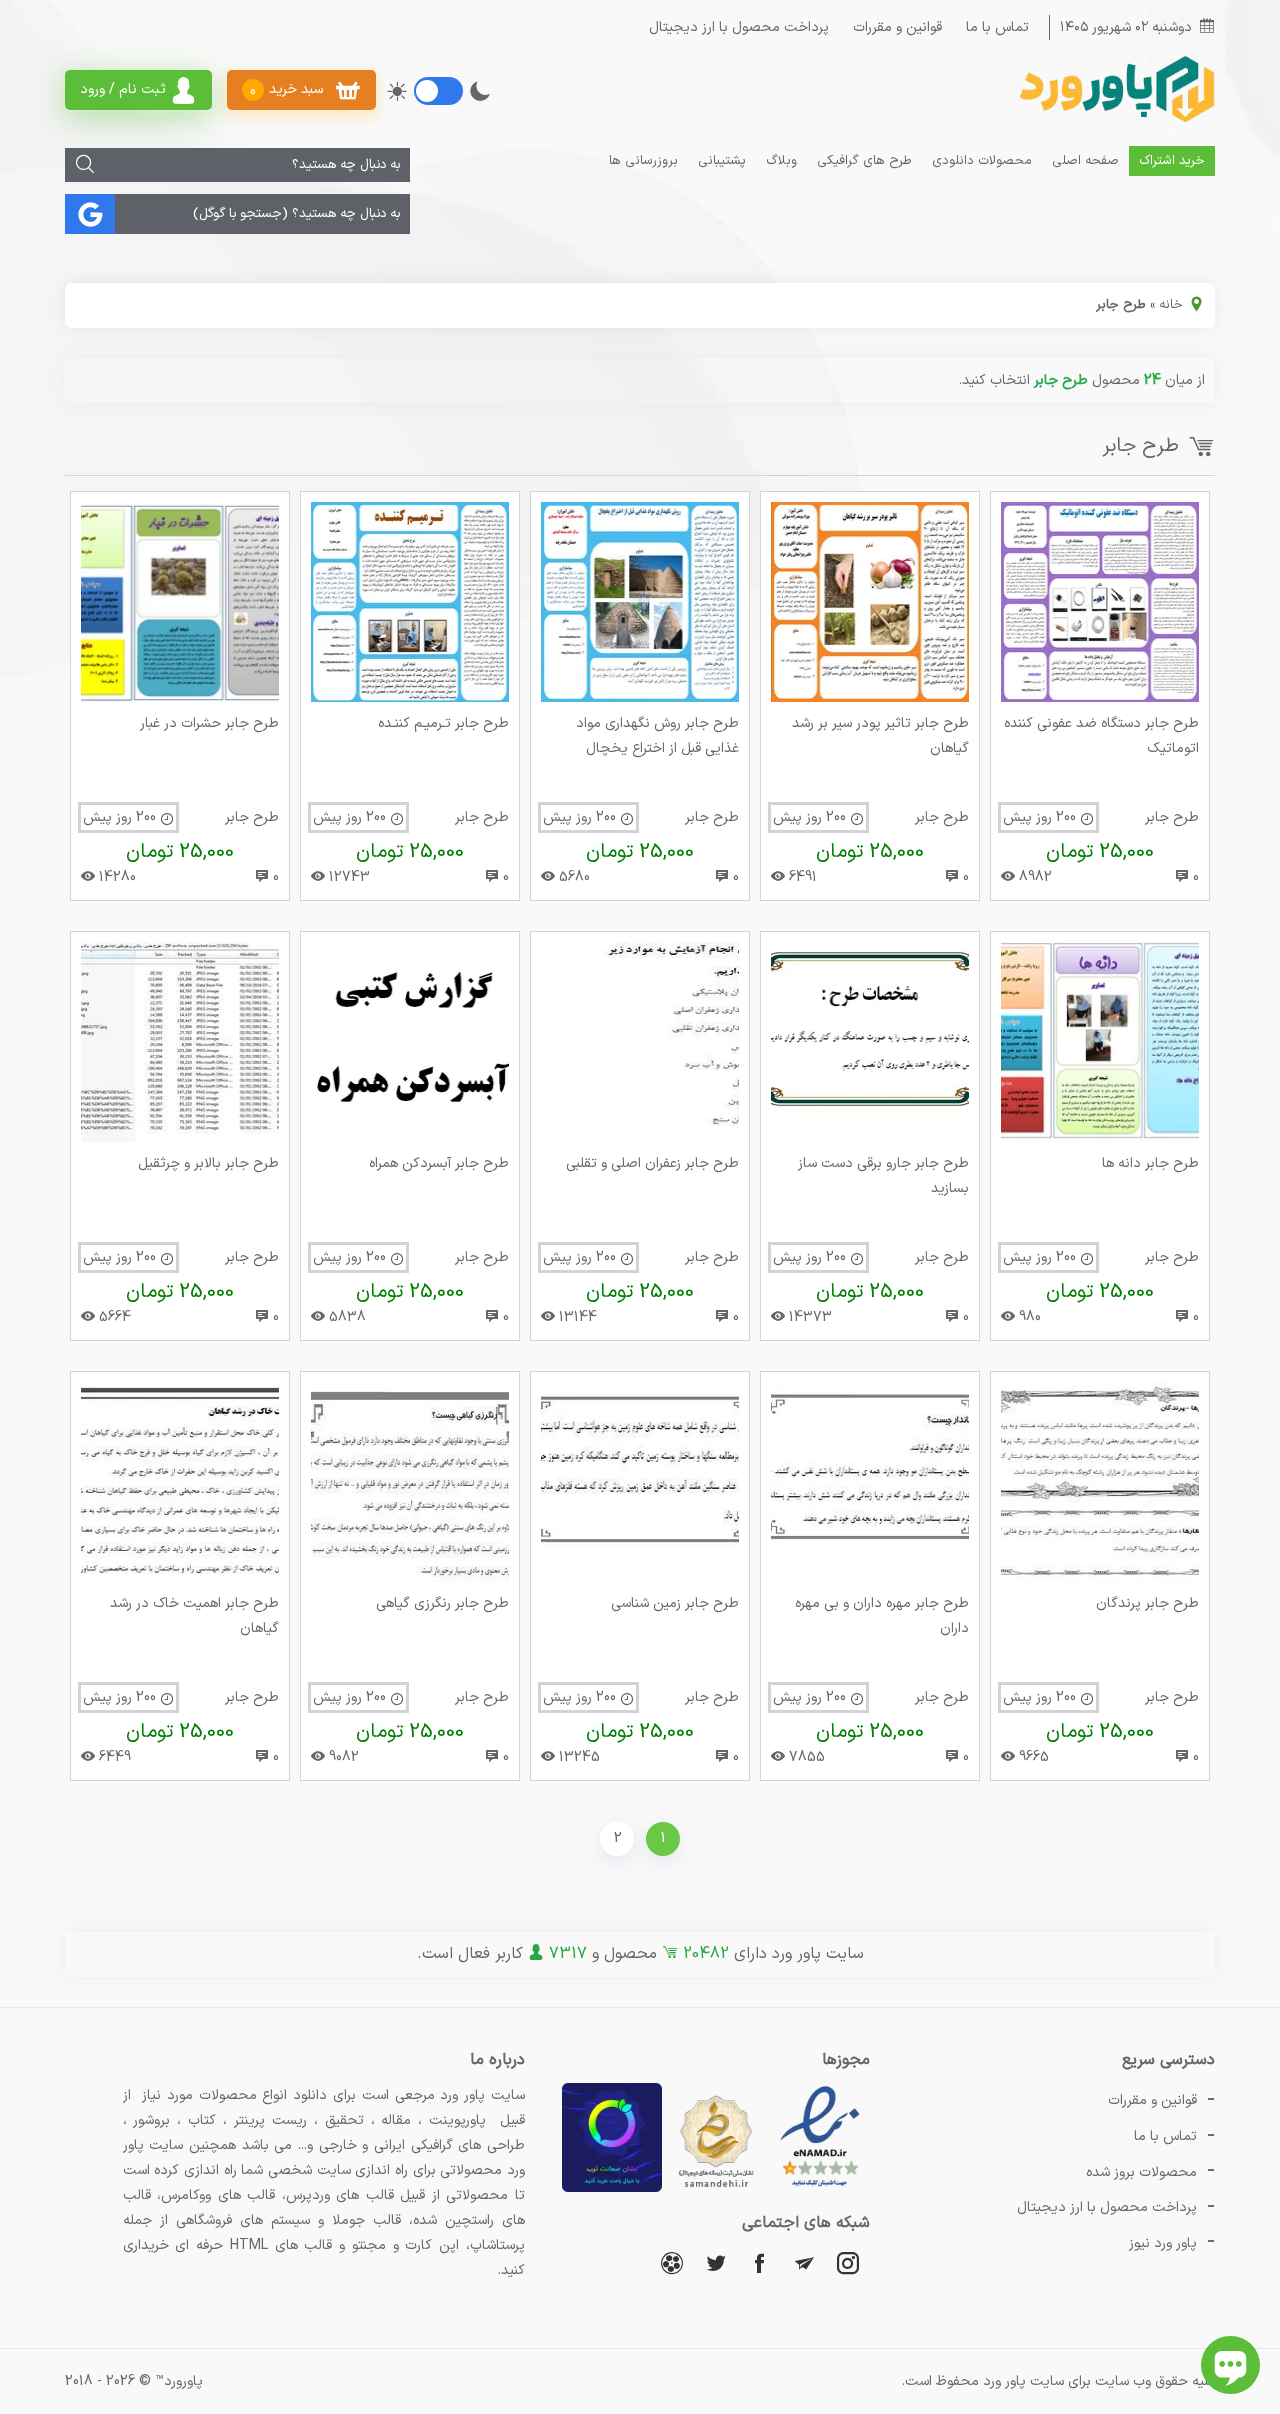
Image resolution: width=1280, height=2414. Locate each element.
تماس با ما (997, 27)
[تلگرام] (804, 2262)
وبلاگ (781, 161)
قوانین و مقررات (897, 27)
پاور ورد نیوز (1163, 2243)
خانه (1171, 305)
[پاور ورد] (1115, 120)
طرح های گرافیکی (864, 161)
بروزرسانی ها (643, 161)
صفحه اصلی (1085, 161)
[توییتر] (716, 2262)
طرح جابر (1172, 817)
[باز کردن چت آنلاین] (1230, 2365)
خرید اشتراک (1172, 161)
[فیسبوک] (760, 2262)
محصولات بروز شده (1141, 2172)
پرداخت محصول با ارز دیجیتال (739, 27)
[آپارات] (672, 2262)
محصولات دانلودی (982, 161)
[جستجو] (85, 165)
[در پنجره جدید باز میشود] (820, 2188)
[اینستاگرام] (848, 2262)
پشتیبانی (722, 161)
